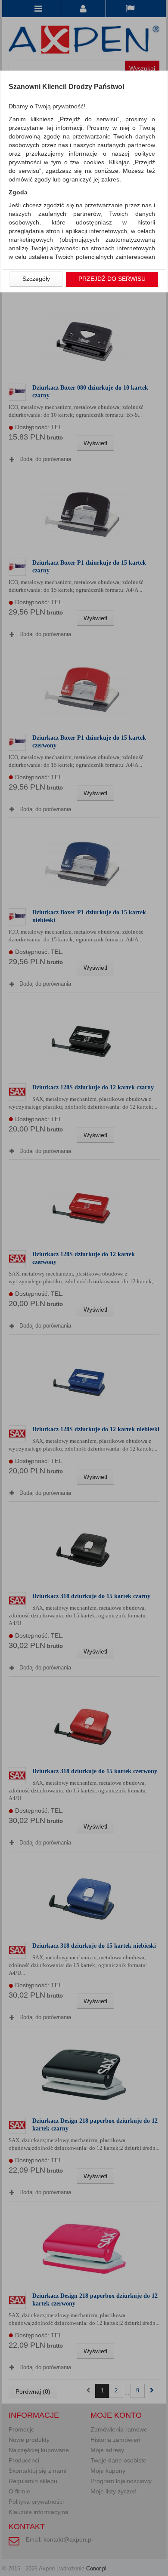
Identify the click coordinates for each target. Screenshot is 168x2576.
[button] (36, 279)
